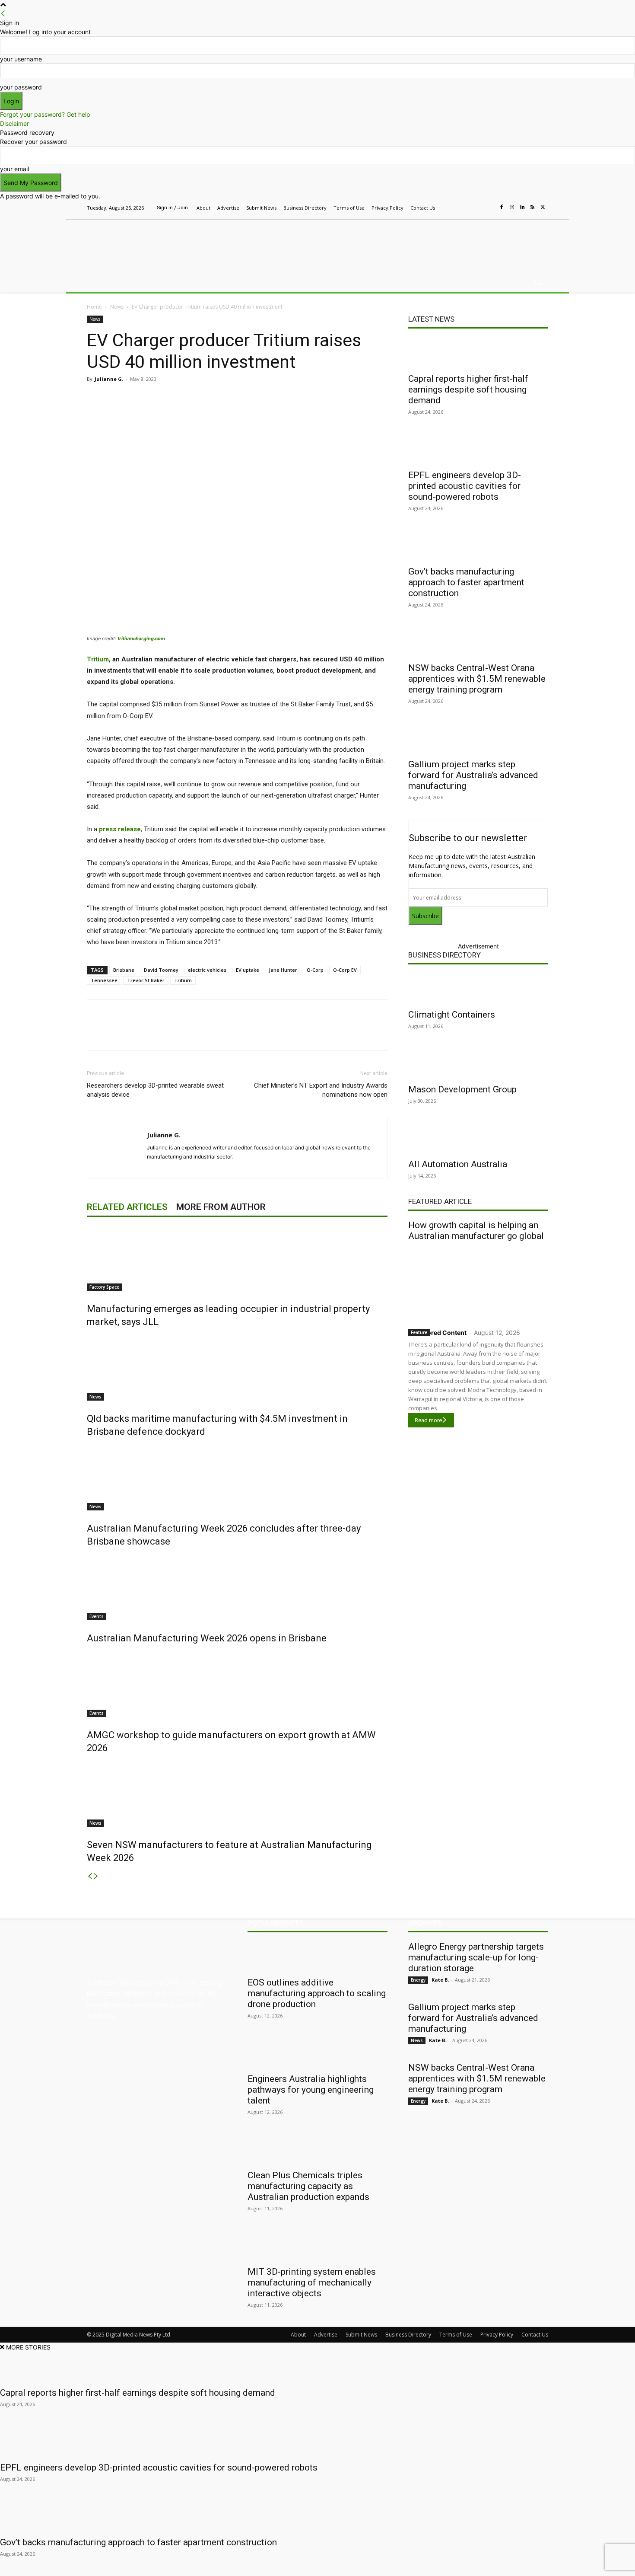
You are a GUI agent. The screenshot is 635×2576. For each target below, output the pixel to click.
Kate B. (440, 1980)
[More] (269, 399)
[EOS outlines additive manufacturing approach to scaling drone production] (317, 1957)
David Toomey (161, 970)
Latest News (431, 319)
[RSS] (533, 207)
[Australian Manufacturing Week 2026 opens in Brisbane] (237, 1588)
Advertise (326, 2335)
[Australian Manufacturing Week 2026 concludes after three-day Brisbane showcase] (237, 1478)
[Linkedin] (522, 207)
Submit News (361, 2335)
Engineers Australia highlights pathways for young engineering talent (311, 2090)
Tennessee (104, 980)
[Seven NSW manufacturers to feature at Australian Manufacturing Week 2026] (237, 1794)
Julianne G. (109, 379)
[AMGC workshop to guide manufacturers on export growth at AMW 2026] (237, 1685)
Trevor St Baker (146, 980)
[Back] (3, 14)
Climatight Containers (452, 1015)
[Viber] (229, 399)
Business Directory (444, 955)
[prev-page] (90, 1876)
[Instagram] (512, 207)
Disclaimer (14, 123)
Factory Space (104, 1287)
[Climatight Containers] (478, 989)
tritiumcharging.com (141, 638)
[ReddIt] (209, 399)
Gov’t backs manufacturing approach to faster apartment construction (466, 582)
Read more (428, 1420)
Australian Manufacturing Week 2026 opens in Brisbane (207, 1638)
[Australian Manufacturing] (149, 243)
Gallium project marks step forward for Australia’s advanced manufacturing (473, 775)
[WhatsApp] (248, 399)
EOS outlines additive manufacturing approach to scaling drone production (317, 1993)
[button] (538, 282)
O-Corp (315, 970)
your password (21, 87)
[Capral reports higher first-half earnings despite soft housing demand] (478, 353)
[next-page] (96, 1876)
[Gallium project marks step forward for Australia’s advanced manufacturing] (478, 738)
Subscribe (425, 916)
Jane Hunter (283, 970)
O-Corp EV (345, 970)
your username (21, 59)
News (117, 307)
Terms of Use (456, 2335)
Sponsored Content (437, 1333)
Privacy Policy (497, 2335)
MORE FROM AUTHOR (221, 1207)
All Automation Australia (458, 1164)
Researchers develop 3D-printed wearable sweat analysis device (155, 1090)
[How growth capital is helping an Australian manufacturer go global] (478, 1283)
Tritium (98, 659)
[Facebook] (502, 207)
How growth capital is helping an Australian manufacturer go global (476, 1231)
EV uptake (248, 970)
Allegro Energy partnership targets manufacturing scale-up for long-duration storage (476, 1957)
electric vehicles (207, 970)
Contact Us (535, 2335)
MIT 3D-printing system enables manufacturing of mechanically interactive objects (312, 2282)
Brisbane (124, 970)
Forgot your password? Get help (45, 114)
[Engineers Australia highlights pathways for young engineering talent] (317, 2053)
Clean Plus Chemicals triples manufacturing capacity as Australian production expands (308, 2186)
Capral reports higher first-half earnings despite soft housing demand (468, 389)
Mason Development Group (462, 1089)
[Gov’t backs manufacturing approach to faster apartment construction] (478, 546)
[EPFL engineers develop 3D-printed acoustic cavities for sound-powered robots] (478, 449)
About (298, 2335)
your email (14, 169)
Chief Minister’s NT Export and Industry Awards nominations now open (321, 1090)
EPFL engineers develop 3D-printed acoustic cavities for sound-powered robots (465, 486)
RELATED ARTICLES (127, 1207)
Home (94, 307)
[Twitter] (543, 207)
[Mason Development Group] (478, 1063)
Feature (419, 1332)
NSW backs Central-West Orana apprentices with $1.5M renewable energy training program (477, 679)
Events (97, 1616)
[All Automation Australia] (478, 1138)
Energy (418, 1980)
